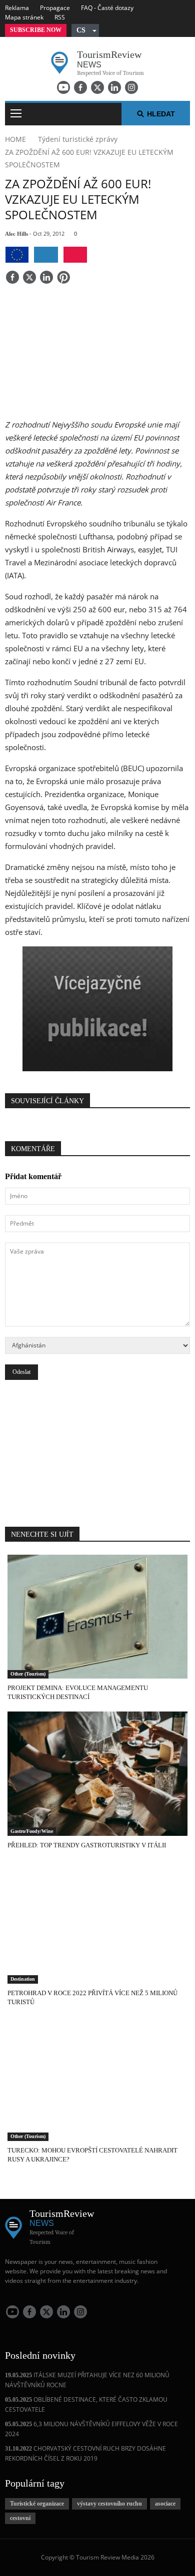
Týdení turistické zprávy (78, 139)
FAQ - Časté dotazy (107, 8)
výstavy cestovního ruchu (109, 2504)
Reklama (17, 8)
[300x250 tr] (97, 1010)
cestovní (20, 2518)
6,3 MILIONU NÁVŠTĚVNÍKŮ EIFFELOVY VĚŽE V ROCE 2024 (91, 2429)
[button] (85, 30)
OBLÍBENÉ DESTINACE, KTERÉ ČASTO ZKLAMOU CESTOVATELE (86, 2404)
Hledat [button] (161, 114)
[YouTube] (63, 87)
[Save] (63, 278)
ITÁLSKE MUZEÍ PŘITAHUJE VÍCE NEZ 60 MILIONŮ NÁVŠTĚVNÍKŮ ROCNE (87, 2380)
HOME (15, 139)
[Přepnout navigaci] (16, 114)
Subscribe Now (36, 30)
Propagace (55, 8)
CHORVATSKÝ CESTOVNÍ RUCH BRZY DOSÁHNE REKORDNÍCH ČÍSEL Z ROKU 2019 (85, 2453)
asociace (165, 2504)
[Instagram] (131, 87)
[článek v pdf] (75, 255)
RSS (60, 17)
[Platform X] (97, 87)
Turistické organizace (37, 2504)
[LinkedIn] (114, 87)
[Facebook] (80, 87)
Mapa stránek (24, 17)
